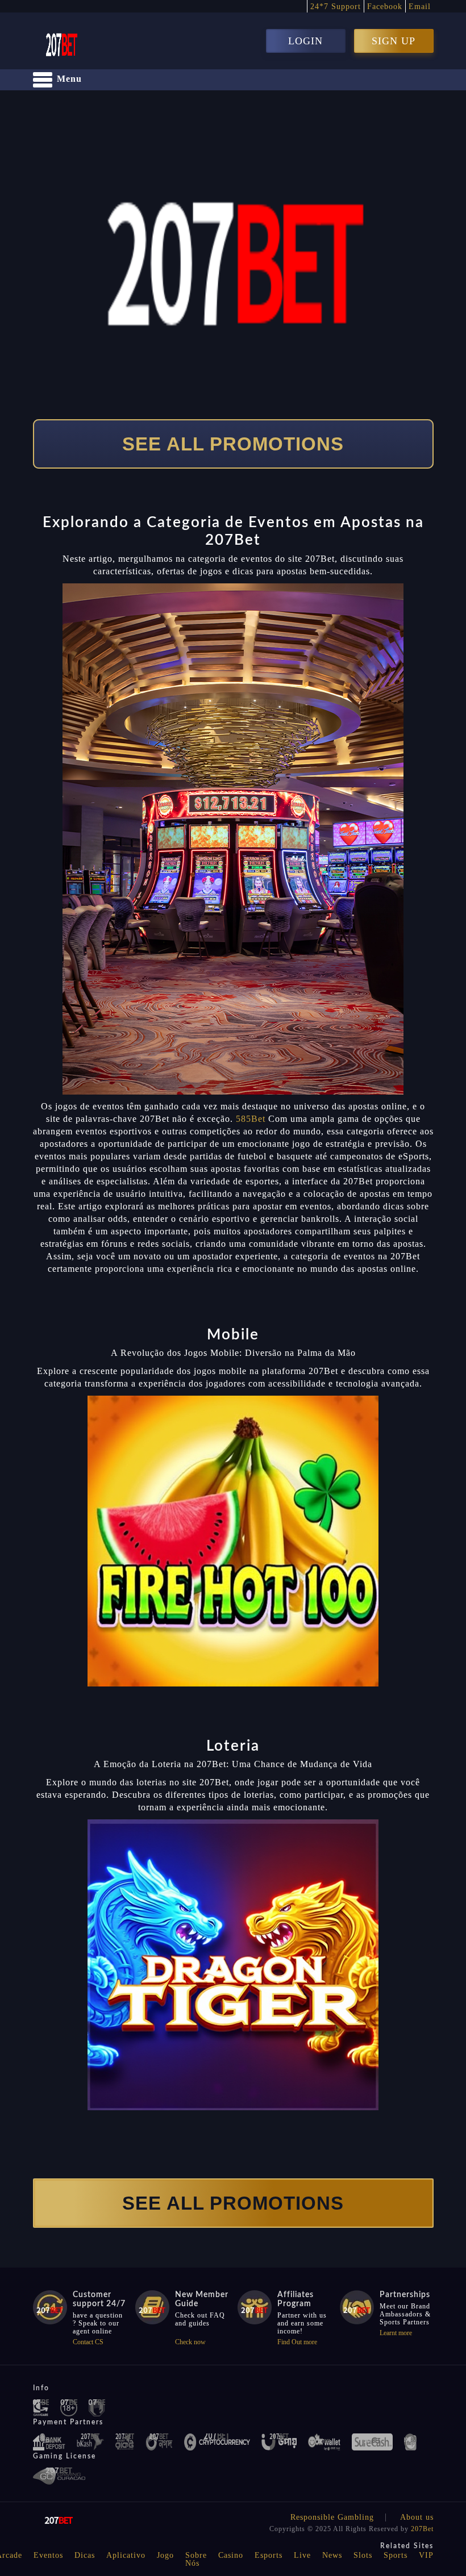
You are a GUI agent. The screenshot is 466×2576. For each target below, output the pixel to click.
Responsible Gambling (332, 2517)
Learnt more (396, 2333)
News (332, 2555)
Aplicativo (126, 2555)
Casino (231, 2555)
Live (302, 2555)
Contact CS (88, 2342)
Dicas (85, 2555)
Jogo (165, 2555)
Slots (363, 2555)
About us (417, 2517)
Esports (269, 2555)
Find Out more (297, 2342)
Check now (190, 2342)
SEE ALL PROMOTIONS (233, 444)
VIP (426, 2555)
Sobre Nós (196, 2559)
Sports (396, 2555)
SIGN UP (394, 41)
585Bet (251, 1119)
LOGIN (305, 41)
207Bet (422, 2529)
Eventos (48, 2555)
